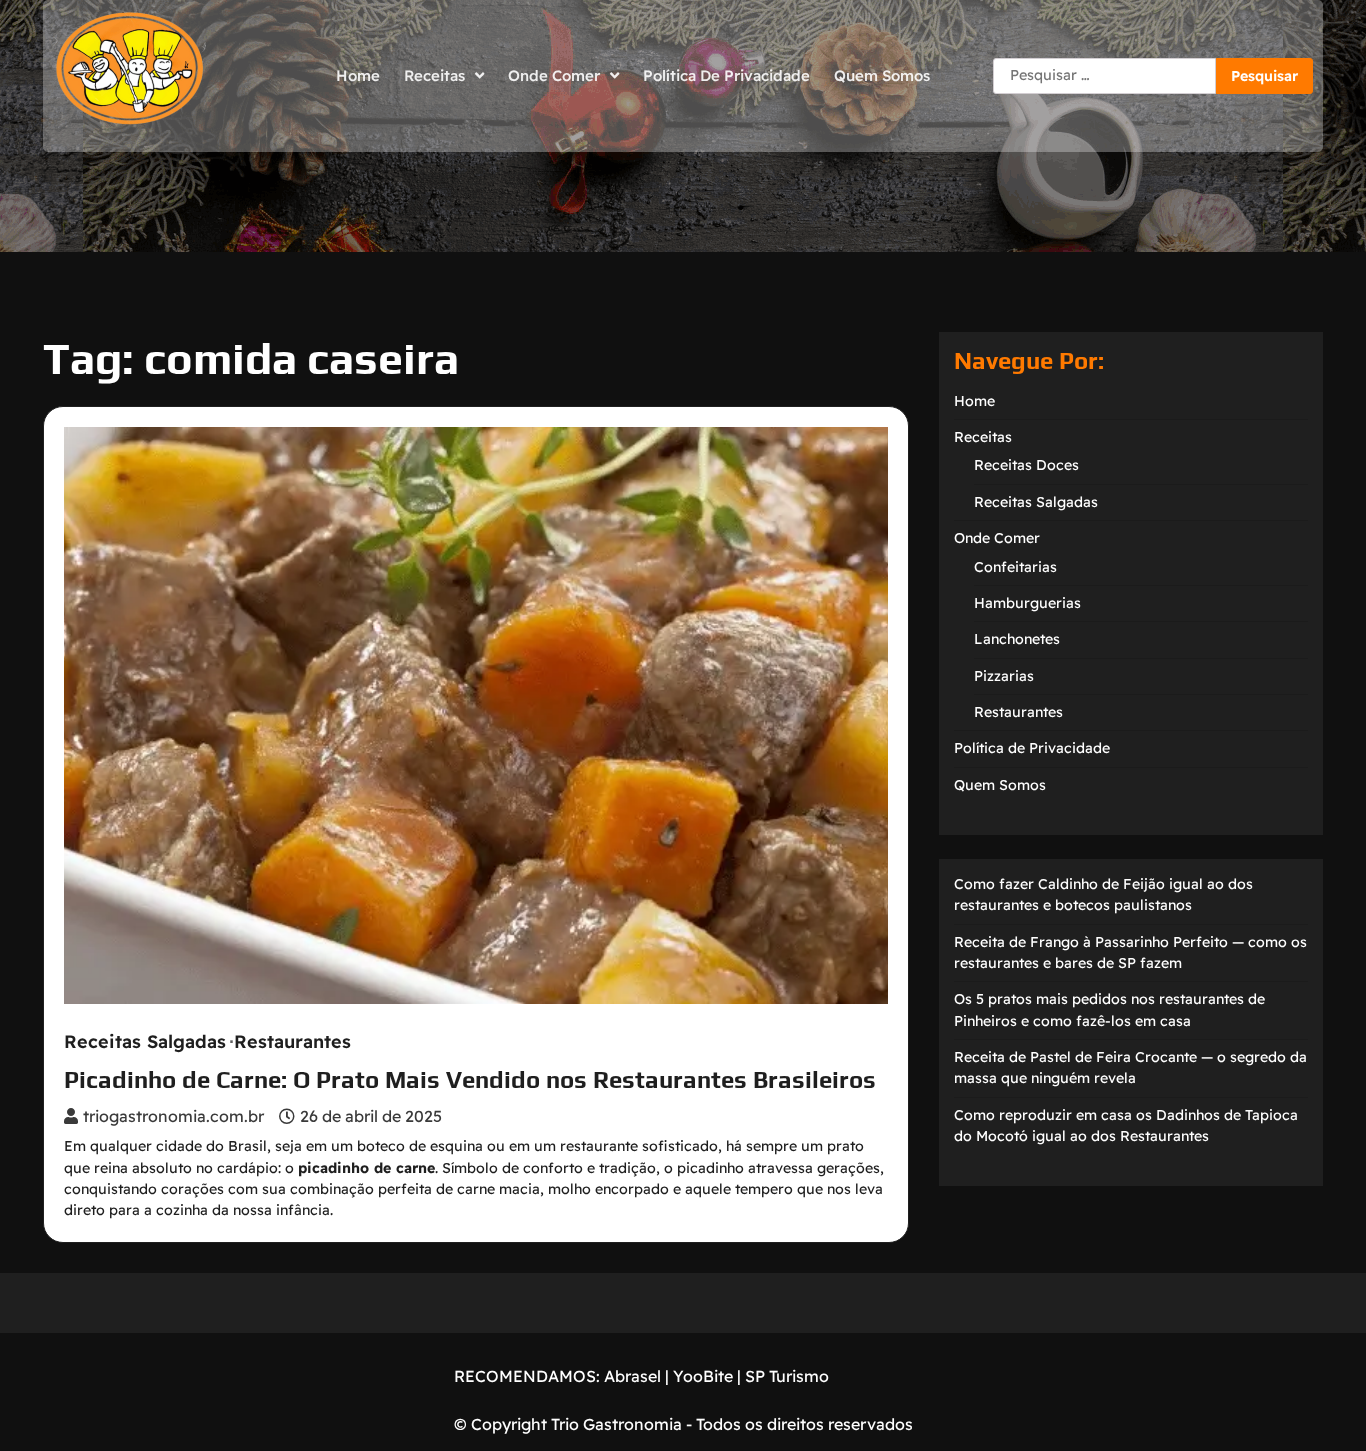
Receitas (434, 75)
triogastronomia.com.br (173, 1116)
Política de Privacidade (726, 75)
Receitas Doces (1026, 465)
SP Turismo (787, 1376)
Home (358, 75)
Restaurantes (292, 1042)
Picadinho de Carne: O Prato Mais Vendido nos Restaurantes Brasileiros (470, 1079)
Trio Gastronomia (614, 1424)
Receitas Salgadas (145, 1042)
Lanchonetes (1017, 639)
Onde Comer (554, 75)
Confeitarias (1015, 567)
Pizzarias (1004, 676)
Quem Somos (882, 75)
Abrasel (632, 1376)
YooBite (703, 1376)
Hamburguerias (1027, 603)
